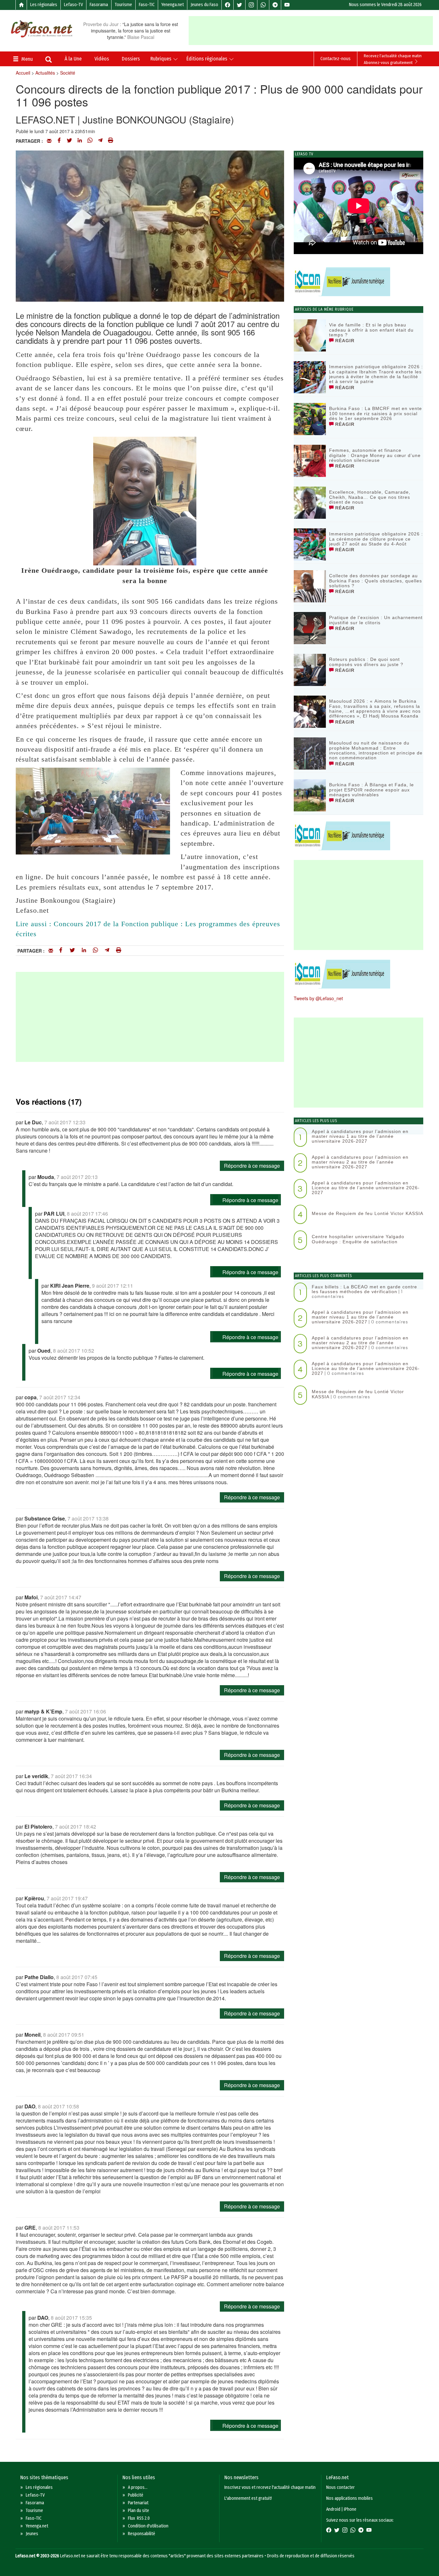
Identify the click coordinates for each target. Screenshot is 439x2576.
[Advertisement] (313, 31)
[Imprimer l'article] (111, 141)
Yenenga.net (173, 5)
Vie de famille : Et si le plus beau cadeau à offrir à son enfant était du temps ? (371, 330)
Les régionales (44, 5)
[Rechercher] (49, 60)
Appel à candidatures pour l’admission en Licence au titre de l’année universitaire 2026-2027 (366, 1188)
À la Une (73, 59)
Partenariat (138, 2503)
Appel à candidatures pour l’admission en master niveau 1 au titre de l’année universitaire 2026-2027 (360, 1136)
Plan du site (139, 2511)
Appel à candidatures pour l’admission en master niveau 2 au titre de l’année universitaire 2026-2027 (360, 1162)
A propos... (138, 2487)
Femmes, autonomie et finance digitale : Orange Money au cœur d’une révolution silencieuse (375, 455)
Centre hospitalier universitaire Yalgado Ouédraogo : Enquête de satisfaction (358, 1239)
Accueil (23, 73)
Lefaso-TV (73, 5)
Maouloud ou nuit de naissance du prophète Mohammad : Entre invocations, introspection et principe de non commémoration (376, 750)
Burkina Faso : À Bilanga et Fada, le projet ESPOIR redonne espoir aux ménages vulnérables (372, 790)
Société (68, 73)
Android (333, 2509)
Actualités (45, 73)
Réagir (344, 341)
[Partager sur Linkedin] (80, 141)
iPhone (350, 2509)
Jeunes (32, 2534)
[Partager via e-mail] (49, 141)
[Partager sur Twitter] (69, 141)
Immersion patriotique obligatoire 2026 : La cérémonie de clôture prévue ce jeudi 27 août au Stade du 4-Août (376, 539)
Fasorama (99, 5)
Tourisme (123, 5)
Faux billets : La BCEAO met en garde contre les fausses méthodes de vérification (364, 1289)
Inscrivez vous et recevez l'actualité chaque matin (270, 2487)
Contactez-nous (336, 59)
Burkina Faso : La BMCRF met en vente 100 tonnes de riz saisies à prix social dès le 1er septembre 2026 (376, 413)
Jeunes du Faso (204, 5)
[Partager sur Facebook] (59, 141)
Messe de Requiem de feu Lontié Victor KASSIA (367, 1213)
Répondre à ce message (252, 1166)
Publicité (136, 2495)
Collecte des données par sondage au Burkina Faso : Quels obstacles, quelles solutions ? (376, 581)
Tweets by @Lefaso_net (318, 998)
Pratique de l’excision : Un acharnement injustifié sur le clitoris (376, 620)
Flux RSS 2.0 (139, 2518)
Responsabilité (142, 2534)
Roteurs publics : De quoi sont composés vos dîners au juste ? (366, 662)
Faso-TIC (147, 5)
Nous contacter (340, 2487)
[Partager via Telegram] (100, 141)
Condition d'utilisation (148, 2526)
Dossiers (131, 59)
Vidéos (102, 59)
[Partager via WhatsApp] (90, 141)
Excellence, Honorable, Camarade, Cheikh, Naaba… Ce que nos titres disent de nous (370, 497)
